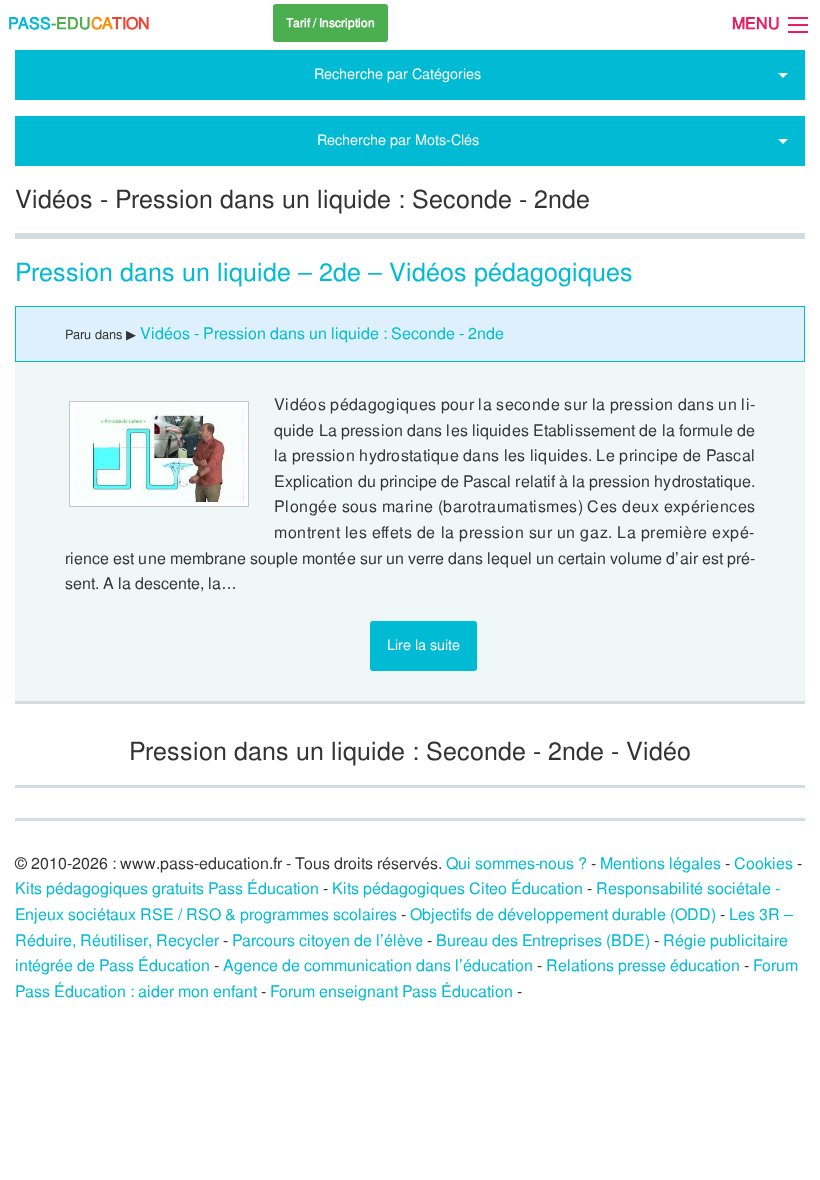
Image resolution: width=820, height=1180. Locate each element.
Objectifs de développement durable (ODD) (563, 914)
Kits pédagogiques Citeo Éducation (457, 888)
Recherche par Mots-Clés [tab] (398, 140)
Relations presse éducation (643, 965)
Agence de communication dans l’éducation (378, 965)
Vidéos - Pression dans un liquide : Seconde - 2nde (322, 333)
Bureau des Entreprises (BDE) (543, 940)
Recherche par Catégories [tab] (397, 74)
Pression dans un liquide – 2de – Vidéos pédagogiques (324, 272)
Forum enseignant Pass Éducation (391, 991)
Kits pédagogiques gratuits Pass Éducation (167, 888)
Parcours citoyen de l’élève (327, 940)
